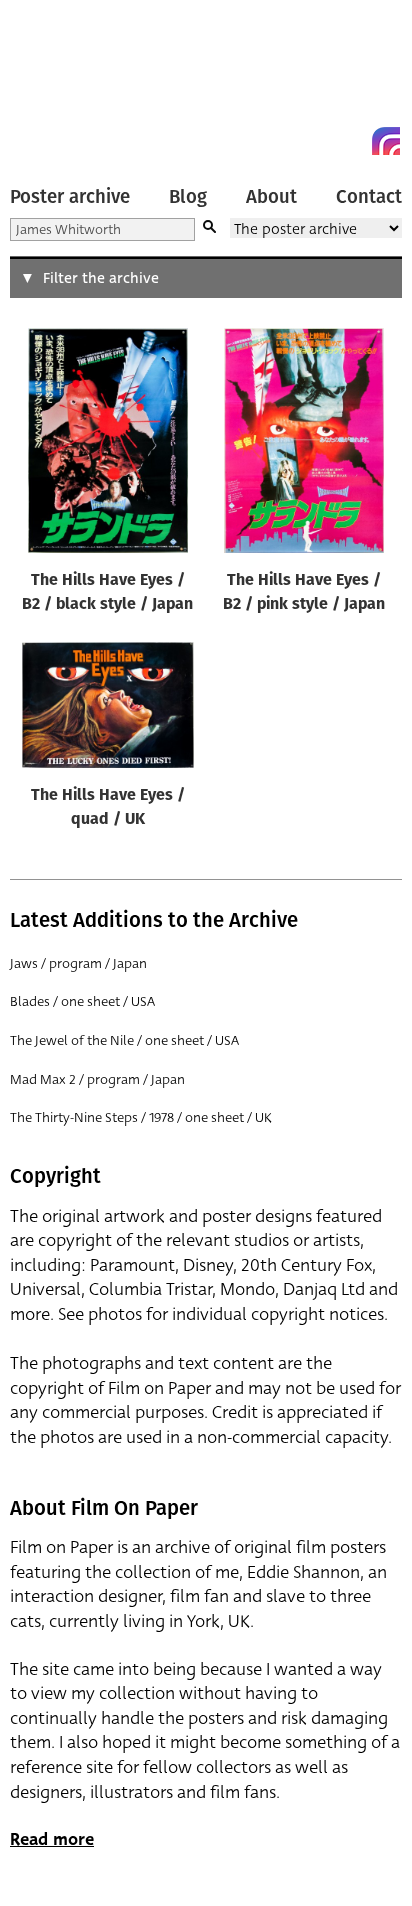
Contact (369, 197)
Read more (52, 1839)
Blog (188, 197)
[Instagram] (386, 141)
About (271, 197)
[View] (108, 445)
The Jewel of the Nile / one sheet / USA (124, 1040)
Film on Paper (55, 82)
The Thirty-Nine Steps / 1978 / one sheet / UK (141, 1117)
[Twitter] (314, 141)
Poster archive (70, 197)
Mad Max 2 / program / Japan (97, 1079)
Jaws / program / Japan (78, 963)
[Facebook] (350, 141)
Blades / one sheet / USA (82, 1001)
